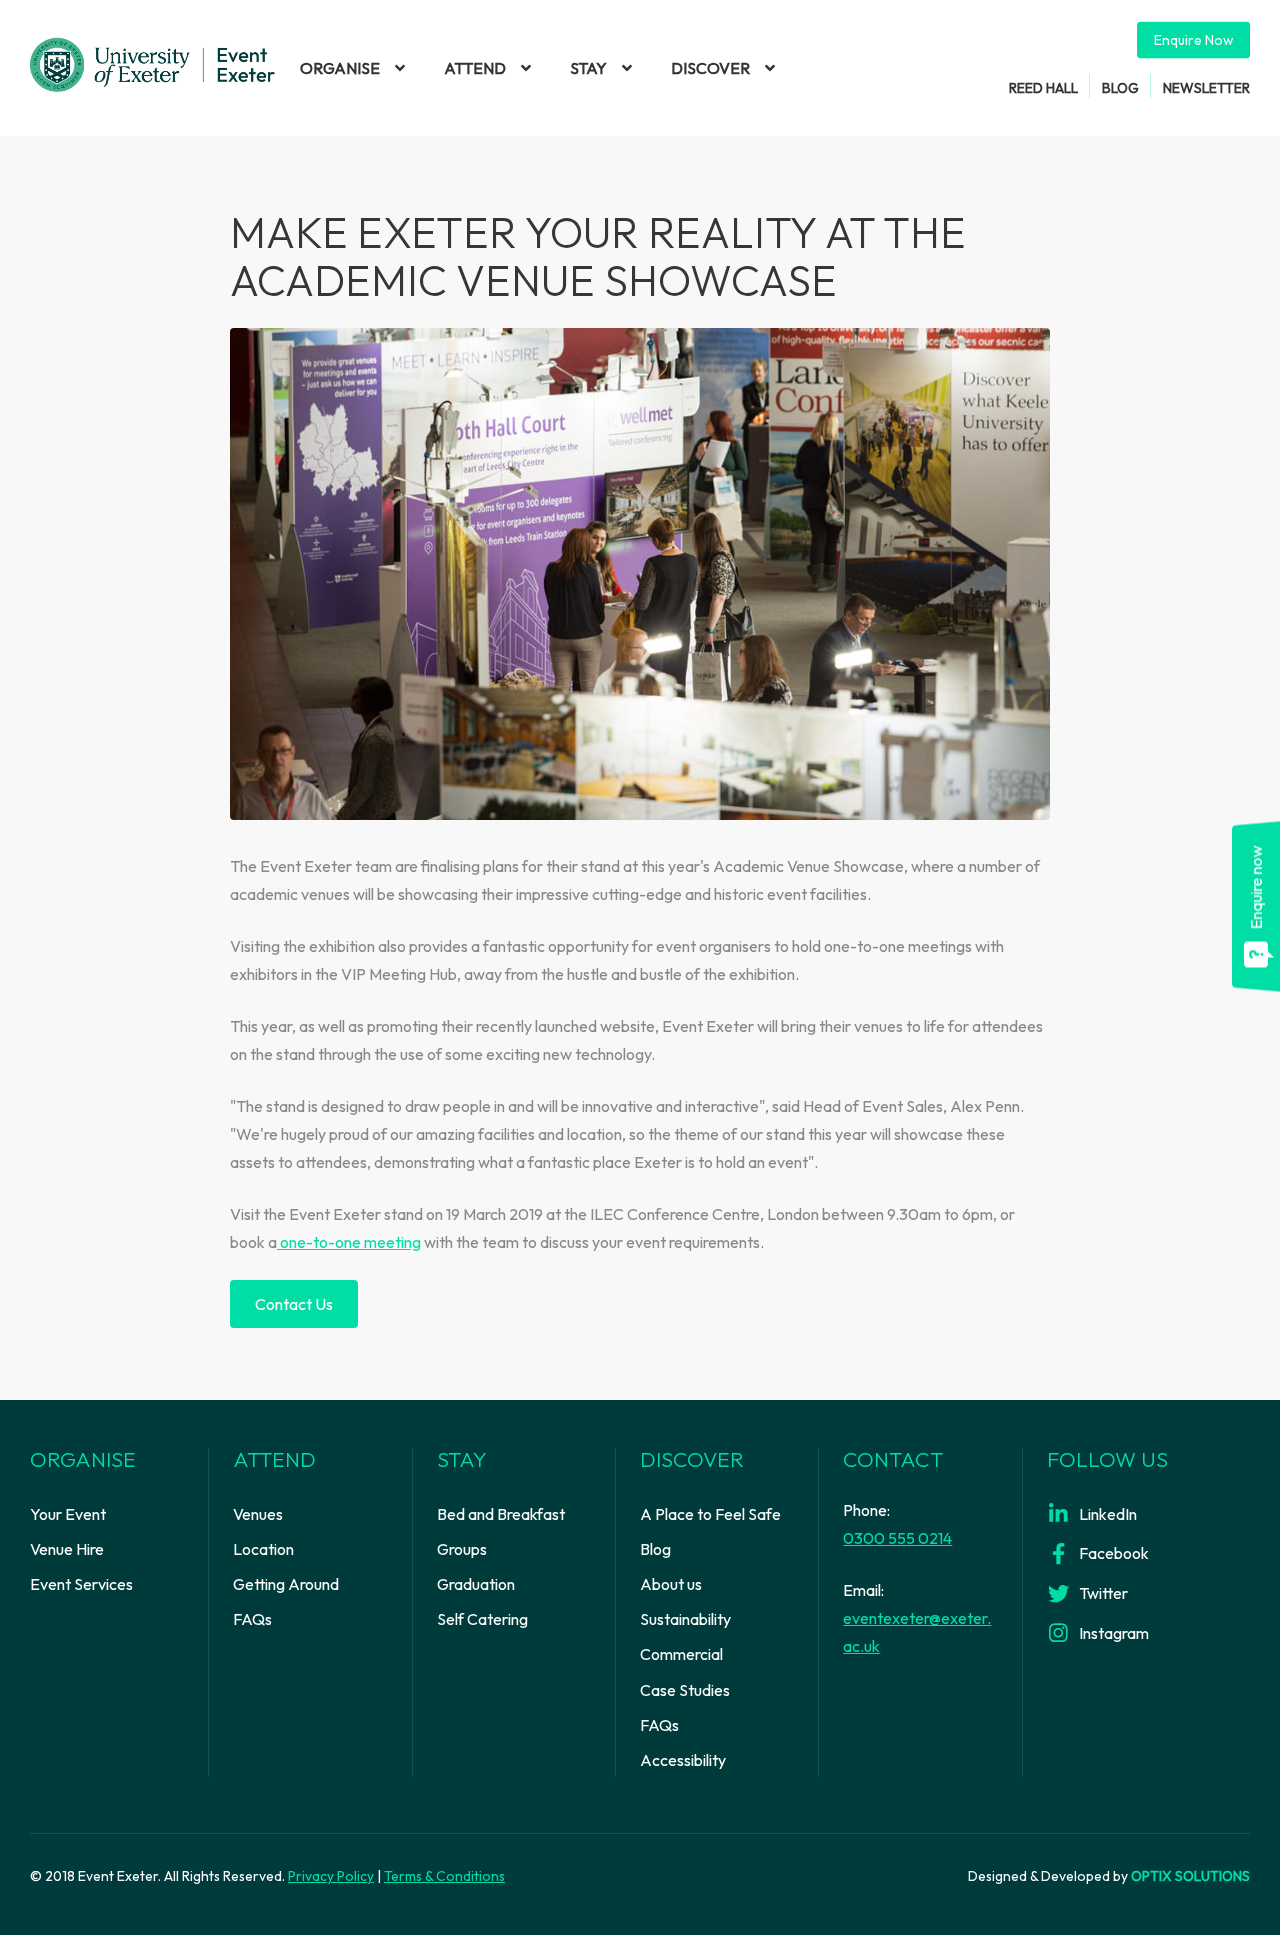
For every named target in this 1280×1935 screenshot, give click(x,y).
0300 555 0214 (897, 1538)
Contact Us (294, 1304)
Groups (462, 1549)
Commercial (681, 1654)
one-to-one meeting (349, 1242)
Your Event (68, 1514)
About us (671, 1584)
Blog (1120, 87)
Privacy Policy (331, 1876)
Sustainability (685, 1619)
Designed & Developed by (1109, 1876)
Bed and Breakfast (501, 1514)
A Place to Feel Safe (710, 1514)
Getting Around (286, 1584)
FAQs (252, 1619)
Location (263, 1549)
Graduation (476, 1584)
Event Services (81, 1584)
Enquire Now (1193, 40)
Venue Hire (67, 1549)
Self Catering (482, 1619)
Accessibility (683, 1760)
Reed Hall (1043, 87)
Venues (258, 1514)
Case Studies (685, 1690)
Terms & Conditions (444, 1876)
